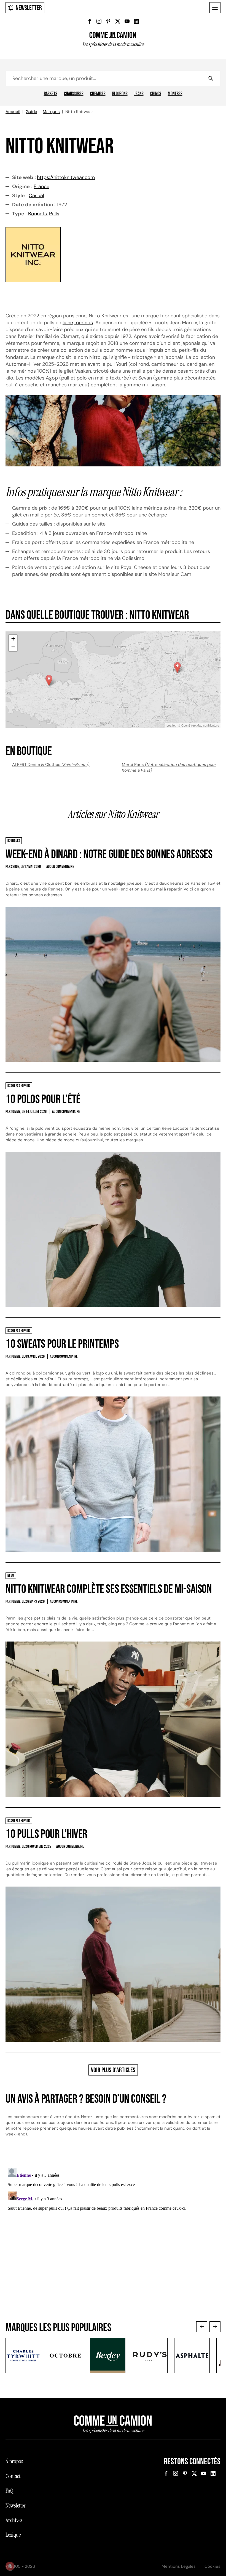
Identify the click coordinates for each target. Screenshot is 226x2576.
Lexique (13, 2535)
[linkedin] (136, 21)
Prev (202, 2327)
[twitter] (118, 21)
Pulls (54, 214)
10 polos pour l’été (43, 1099)
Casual (36, 196)
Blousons (120, 94)
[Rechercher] (211, 78)
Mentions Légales (179, 2566)
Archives (14, 2520)
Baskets (51, 94)
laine (68, 323)
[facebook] (90, 21)
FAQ (9, 2491)
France (41, 186)
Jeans (139, 94)
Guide (31, 112)
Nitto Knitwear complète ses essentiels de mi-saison (109, 1589)
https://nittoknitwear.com (66, 177)
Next (215, 2327)
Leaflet (171, 725)
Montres (175, 94)
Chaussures (74, 94)
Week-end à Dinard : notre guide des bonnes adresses (109, 854)
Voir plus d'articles (113, 2070)
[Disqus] (113, 2234)
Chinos (156, 94)
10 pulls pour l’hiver (46, 1834)
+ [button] (13, 639)
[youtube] (127, 21)
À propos (14, 2461)
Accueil (13, 112)
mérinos (84, 323)
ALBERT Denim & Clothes (51, 765)
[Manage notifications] (10, 2566)
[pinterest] (108, 21)
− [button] (13, 647)
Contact (13, 2476)
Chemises (98, 94)
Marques (51, 112)
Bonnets (37, 214)
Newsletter (29, 8)
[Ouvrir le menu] (215, 8)
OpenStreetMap (192, 725)
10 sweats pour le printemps (62, 1344)
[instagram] (99, 21)
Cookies (212, 2566)
